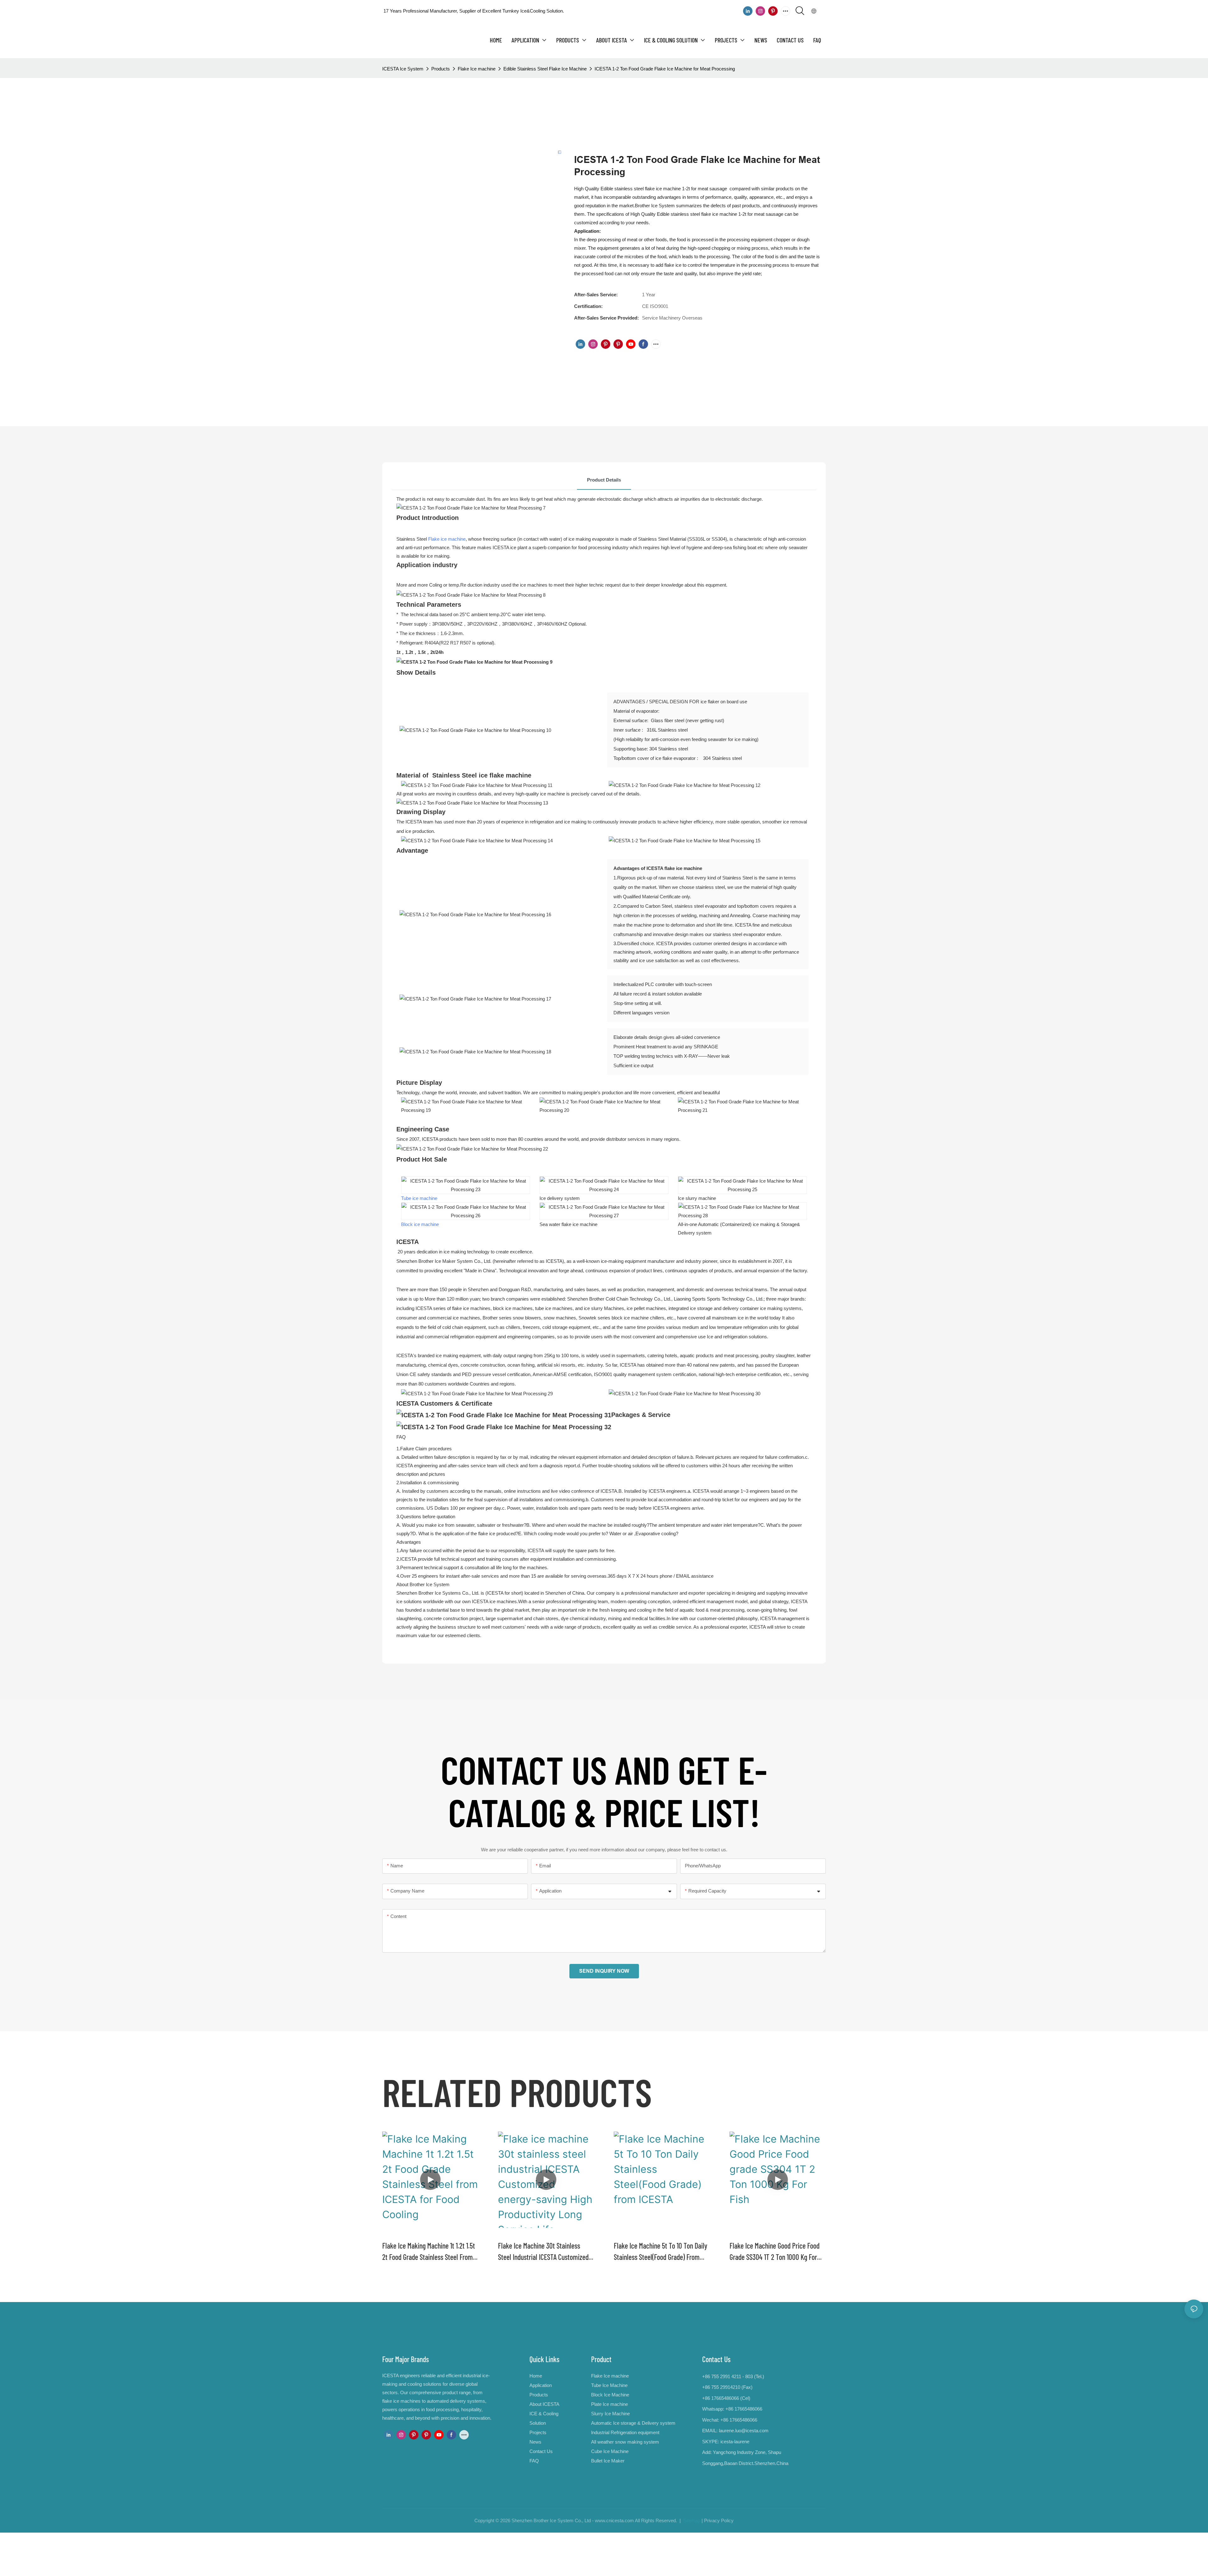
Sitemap (691, 2520)
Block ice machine (420, 1224)
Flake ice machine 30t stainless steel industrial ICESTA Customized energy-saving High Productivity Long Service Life (543, 2252)
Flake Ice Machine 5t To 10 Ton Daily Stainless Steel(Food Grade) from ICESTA (660, 2252)
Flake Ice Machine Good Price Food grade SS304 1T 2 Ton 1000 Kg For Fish (775, 2252)
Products (441, 69)
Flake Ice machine (477, 69)
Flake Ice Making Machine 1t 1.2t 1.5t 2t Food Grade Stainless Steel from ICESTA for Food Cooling (429, 2252)
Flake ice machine (447, 539)
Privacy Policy (719, 2520)
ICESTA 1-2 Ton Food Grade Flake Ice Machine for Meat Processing (665, 69)
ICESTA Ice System (403, 69)
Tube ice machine (419, 1198)
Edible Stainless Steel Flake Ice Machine (545, 69)
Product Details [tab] (604, 480)
